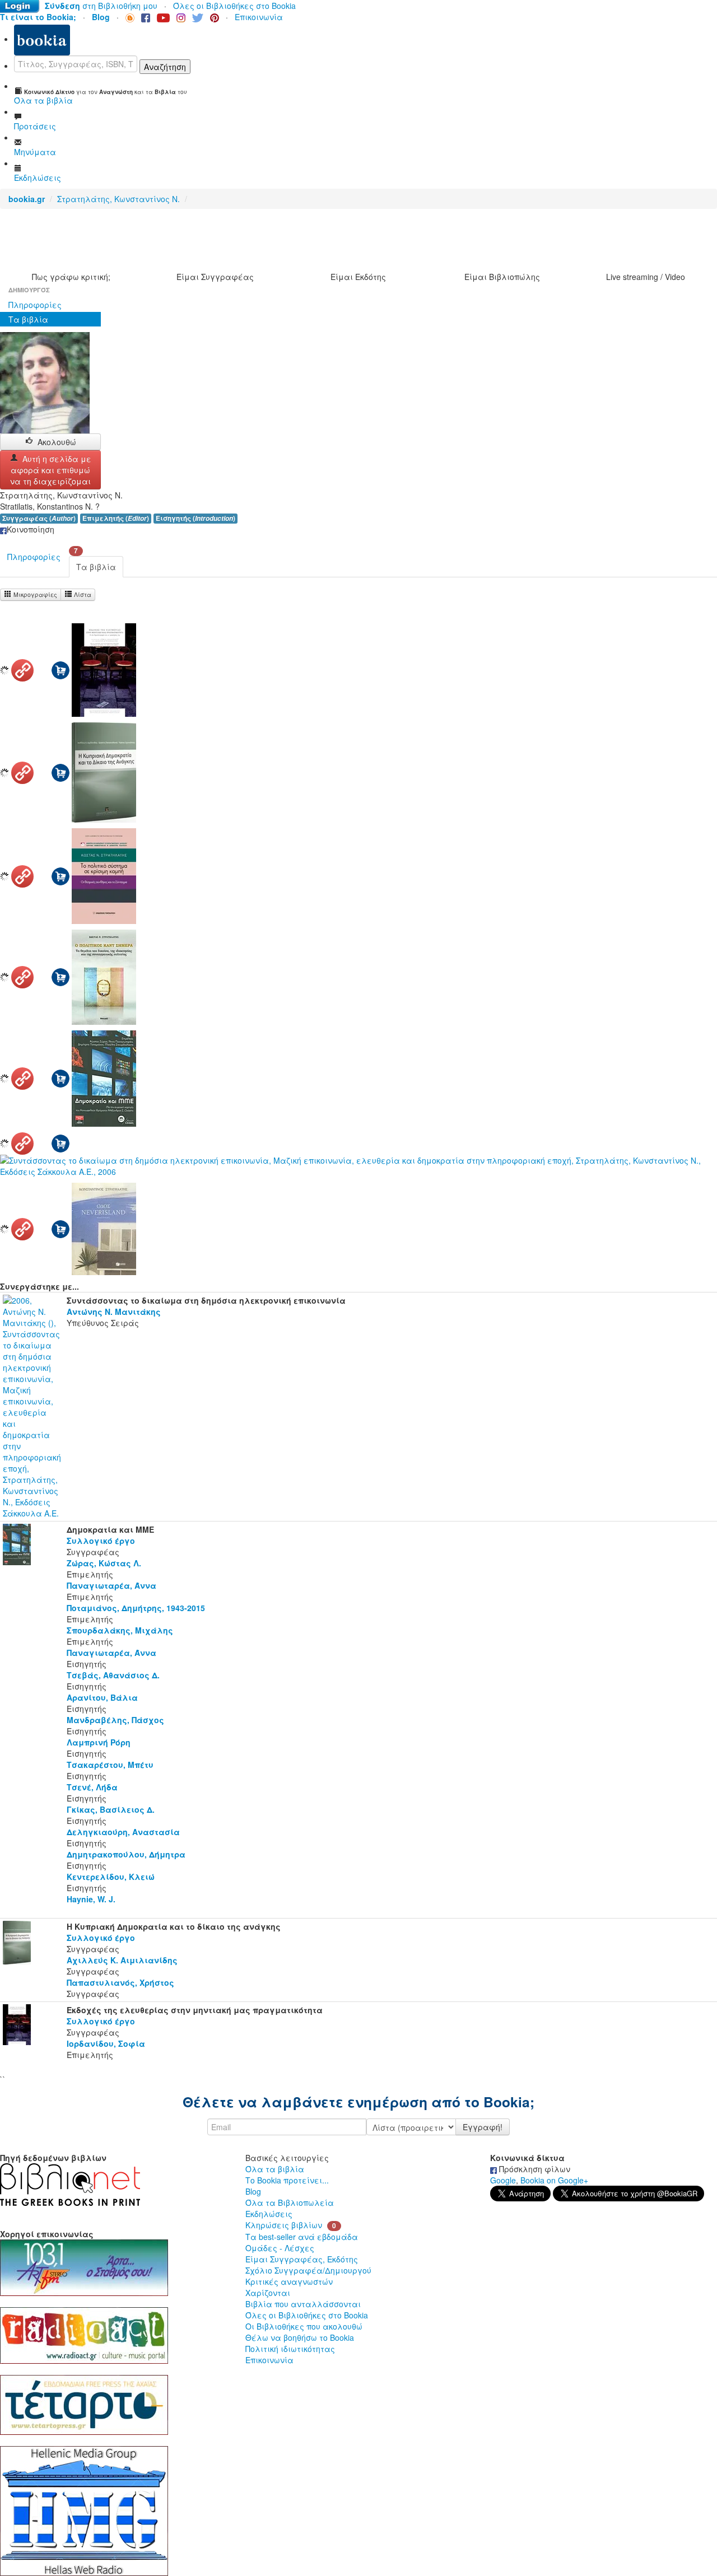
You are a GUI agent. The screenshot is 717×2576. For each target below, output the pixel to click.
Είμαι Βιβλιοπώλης (502, 277)
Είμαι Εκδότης (358, 277)
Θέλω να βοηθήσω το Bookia (300, 2337)
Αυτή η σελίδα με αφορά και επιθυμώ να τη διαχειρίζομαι (51, 470)
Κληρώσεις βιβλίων (284, 2225)
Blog (253, 2191)
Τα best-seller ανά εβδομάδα (302, 2237)
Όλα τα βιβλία (275, 2169)
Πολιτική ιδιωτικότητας (290, 2349)
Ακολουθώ (57, 442)
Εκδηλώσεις (269, 2214)
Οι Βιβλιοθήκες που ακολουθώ (304, 2326)
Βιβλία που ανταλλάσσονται (303, 2304)
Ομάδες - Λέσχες (280, 2248)
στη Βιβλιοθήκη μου (101, 6)
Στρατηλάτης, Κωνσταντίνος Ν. (118, 199)
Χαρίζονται (268, 2293)
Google (503, 2180)
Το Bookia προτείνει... (287, 2180)
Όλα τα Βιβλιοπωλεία (290, 2202)
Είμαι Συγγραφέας (215, 277)
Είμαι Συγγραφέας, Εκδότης (302, 2259)
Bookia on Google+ (554, 2180)
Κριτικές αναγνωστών (289, 2281)
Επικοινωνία (259, 17)
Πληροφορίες (35, 305)
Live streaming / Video (646, 277)
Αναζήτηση (165, 67)
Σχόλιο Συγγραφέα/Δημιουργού (308, 2270)
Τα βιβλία (28, 319)
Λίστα (82, 594)
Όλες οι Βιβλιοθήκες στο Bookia (234, 6)
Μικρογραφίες (34, 594)
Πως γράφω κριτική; (71, 277)
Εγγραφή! (483, 2127)
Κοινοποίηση (31, 529)
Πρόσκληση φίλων (534, 2169)
